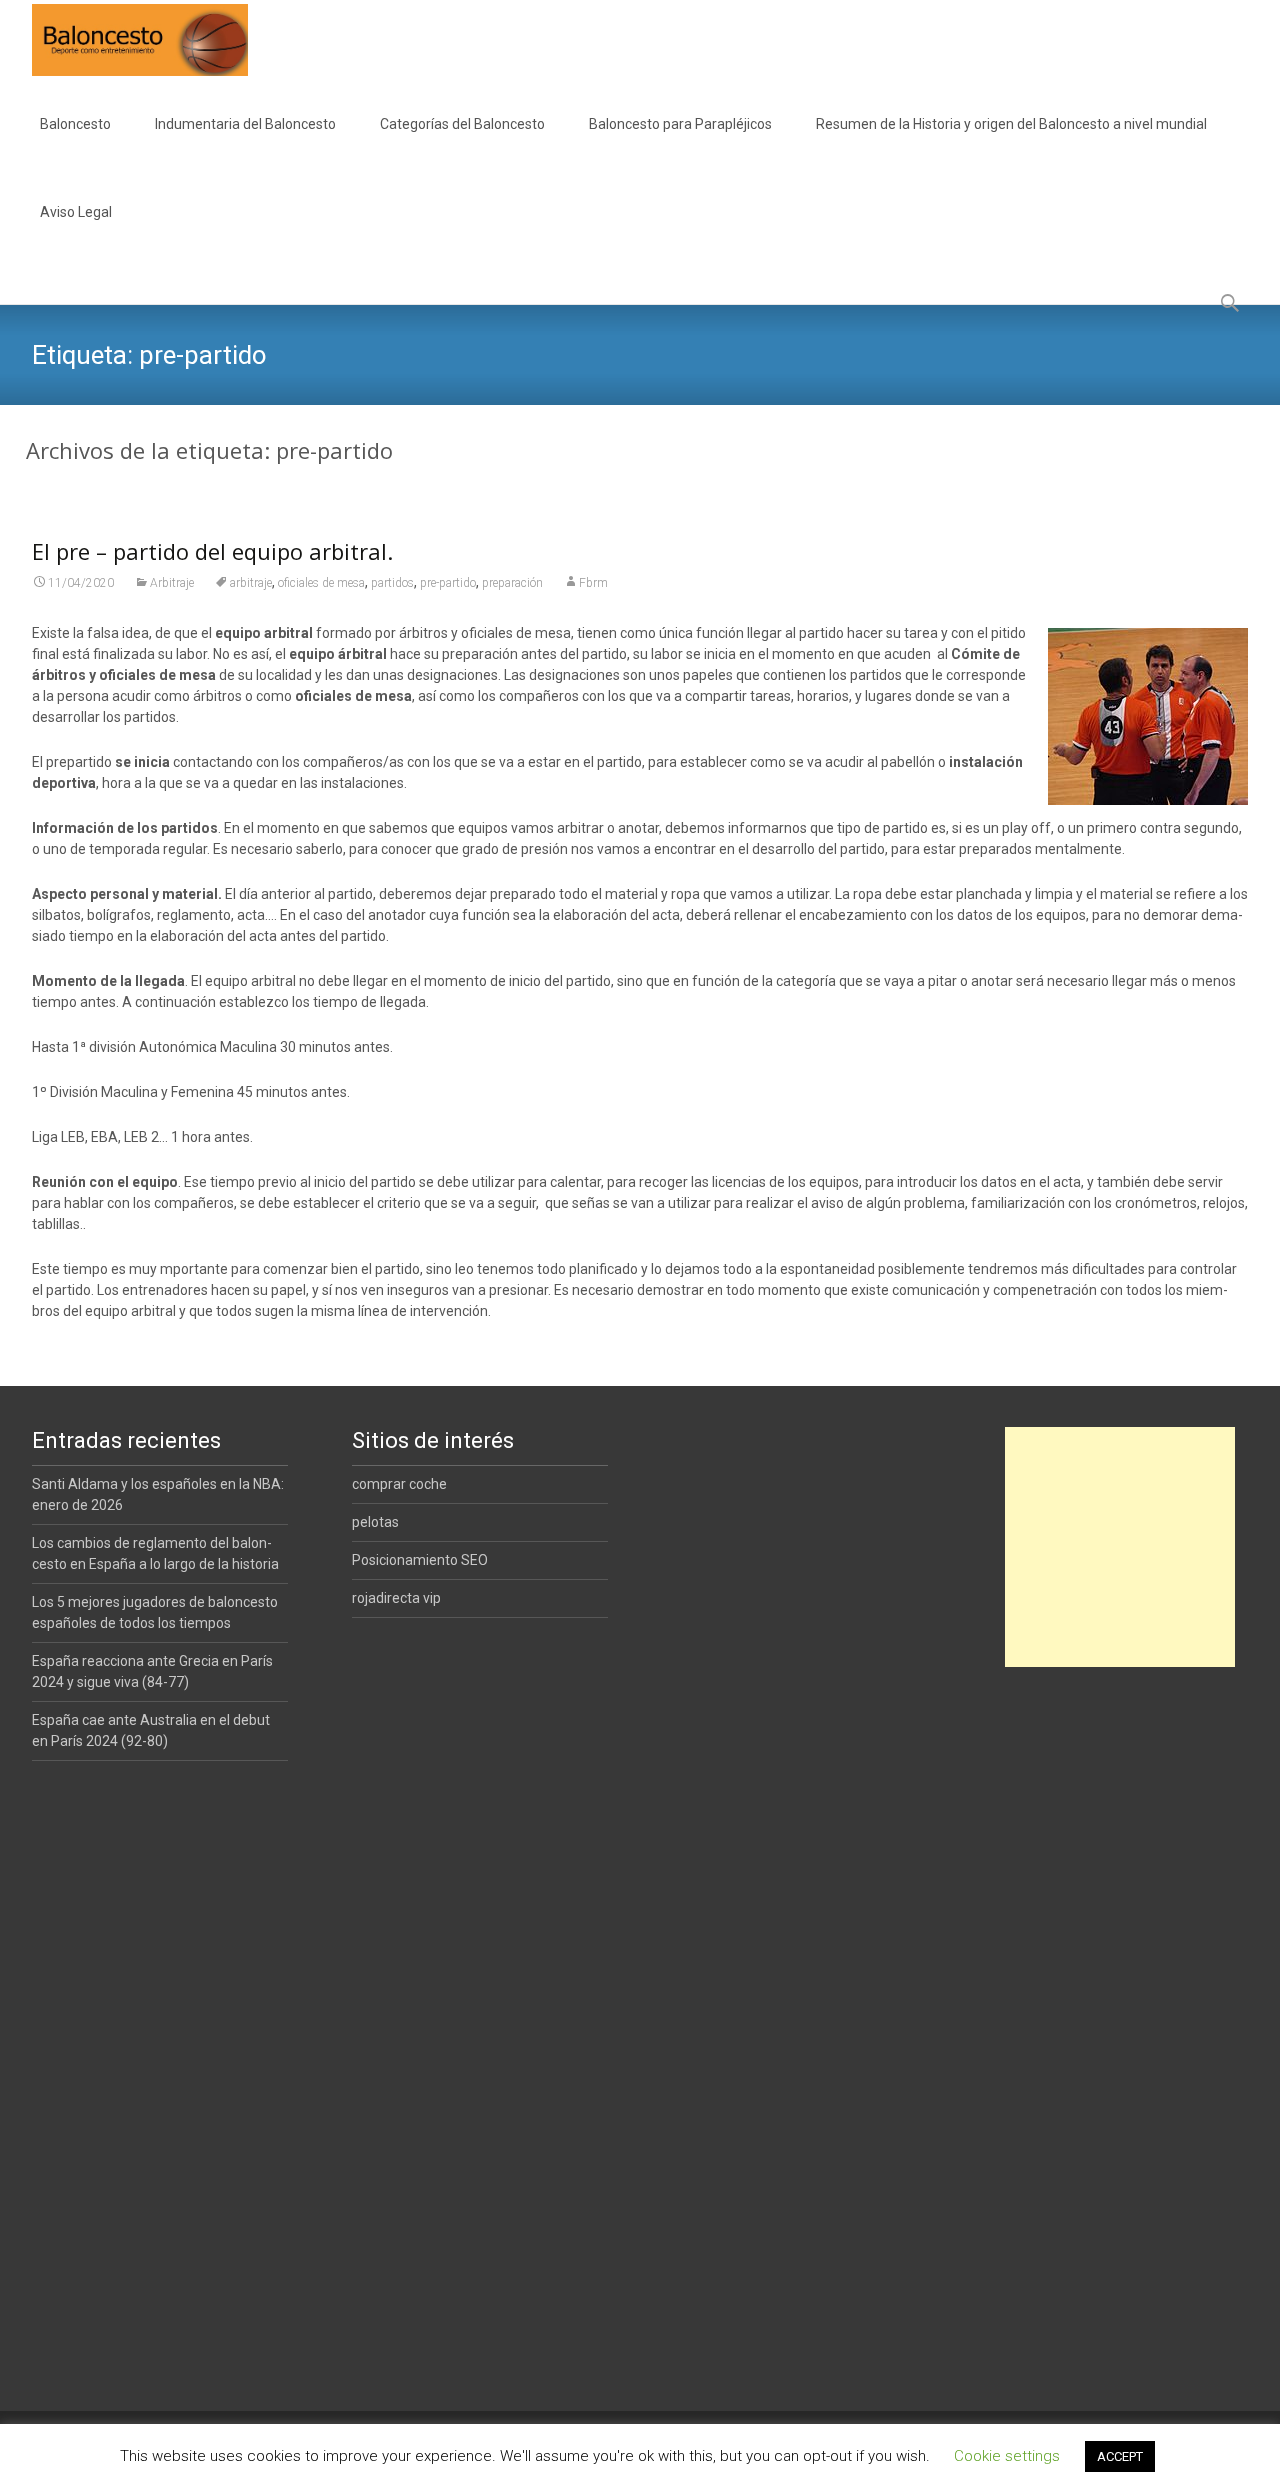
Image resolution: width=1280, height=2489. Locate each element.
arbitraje (251, 583)
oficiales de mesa (321, 583)
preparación (512, 583)
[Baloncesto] (124, 40)
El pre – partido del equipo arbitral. (212, 551)
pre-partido (448, 583)
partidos (392, 583)
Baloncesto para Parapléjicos (680, 124)
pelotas (375, 1522)
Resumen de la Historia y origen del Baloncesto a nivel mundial (1011, 124)
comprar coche (399, 1484)
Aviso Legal (76, 212)
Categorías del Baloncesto (462, 124)
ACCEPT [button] (1120, 2456)
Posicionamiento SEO (420, 1560)
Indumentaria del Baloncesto (245, 124)
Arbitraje (172, 583)
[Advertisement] (1120, 1547)
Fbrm (593, 583)
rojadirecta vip (396, 1598)
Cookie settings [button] (1007, 2456)
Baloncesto (75, 124)
